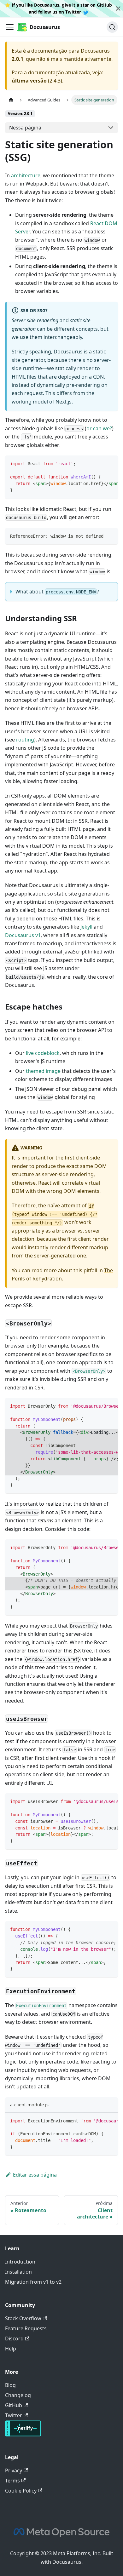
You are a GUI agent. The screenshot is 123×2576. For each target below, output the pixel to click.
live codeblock (43, 1053)
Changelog (18, 2395)
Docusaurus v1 (23, 935)
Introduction (20, 2262)
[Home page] (11, 100)
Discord (14, 2338)
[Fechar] (118, 9)
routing (25, 740)
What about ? (57, 592)
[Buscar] (112, 27)
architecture (26, 175)
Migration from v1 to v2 (33, 2282)
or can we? (99, 428)
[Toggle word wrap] (99, 463)
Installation (18, 2272)
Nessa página (25, 128)
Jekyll (86, 927)
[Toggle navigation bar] (10, 27)
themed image (43, 1071)
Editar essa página (35, 2175)
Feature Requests (26, 2328)
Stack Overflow (23, 2318)
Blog (10, 2385)
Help (11, 2349)
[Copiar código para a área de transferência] (110, 463)
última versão (29, 81)
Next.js (64, 402)
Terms (12, 2481)
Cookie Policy (21, 2491)
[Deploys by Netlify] (23, 2435)
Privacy (14, 2470)
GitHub (104, 5)
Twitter (74, 12)
